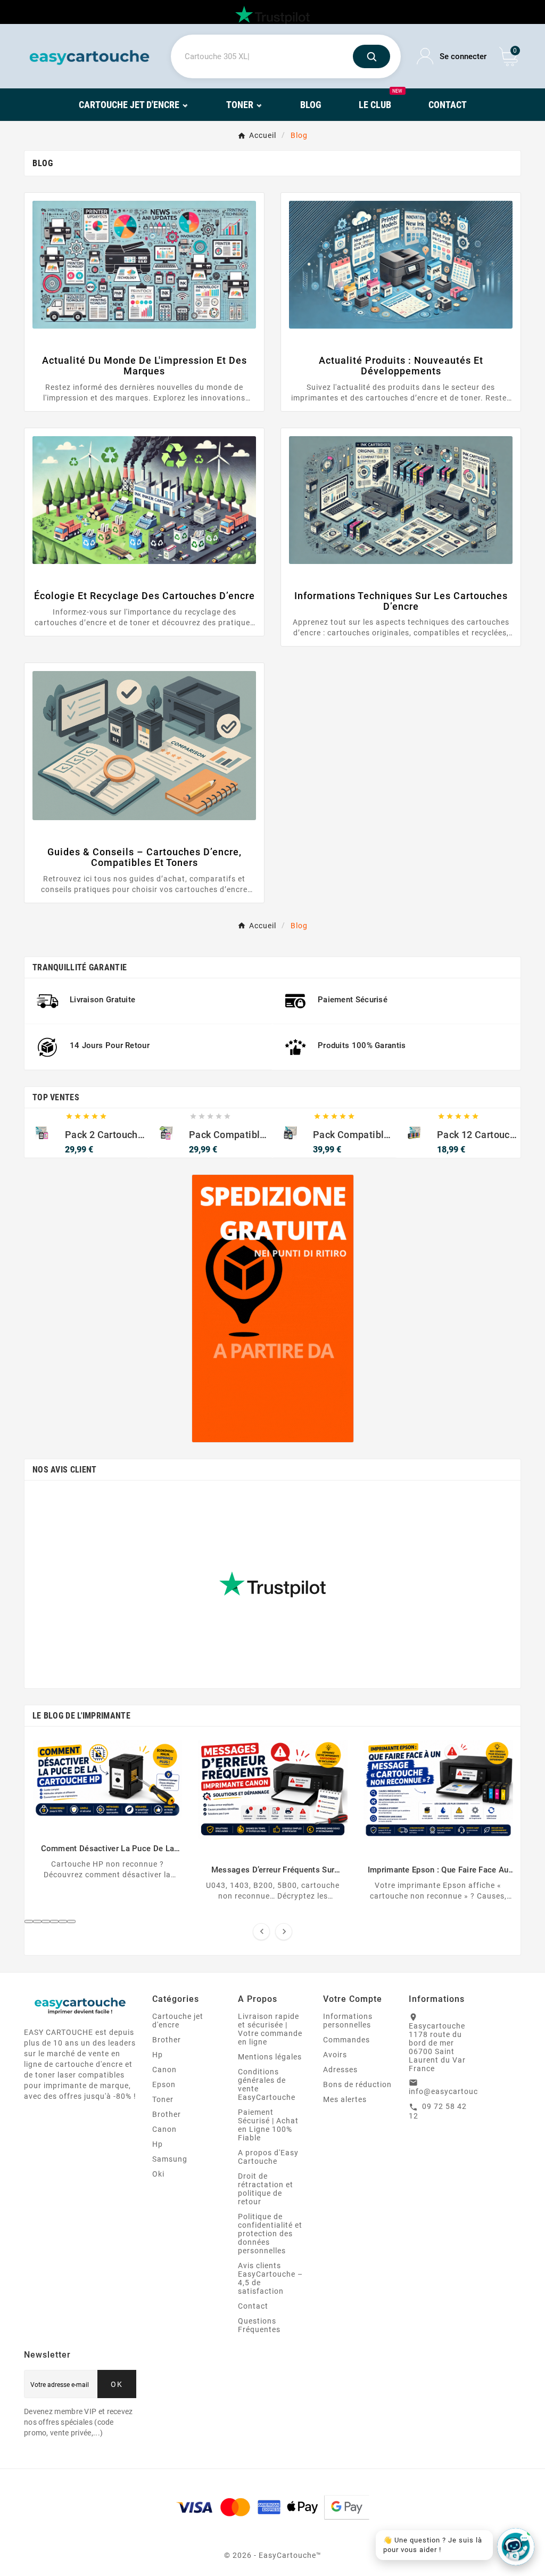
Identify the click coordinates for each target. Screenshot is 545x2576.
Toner (163, 2099)
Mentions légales (270, 2057)
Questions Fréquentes (259, 2325)
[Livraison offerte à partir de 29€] (273, 1309)
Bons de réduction (357, 2084)
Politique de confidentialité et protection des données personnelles (270, 2234)
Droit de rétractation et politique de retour (266, 2189)
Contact (253, 2306)
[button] (29, 1921)
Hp (158, 2055)
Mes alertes (345, 2099)
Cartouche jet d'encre (178, 2021)
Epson (164, 2084)
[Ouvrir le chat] (516, 2547)
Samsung (170, 2159)
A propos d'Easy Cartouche (268, 2157)
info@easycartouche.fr (452, 2091)
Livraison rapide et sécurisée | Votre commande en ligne (270, 2029)
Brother (167, 2040)
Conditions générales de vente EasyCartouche (267, 2084)
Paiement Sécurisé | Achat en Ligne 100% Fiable (268, 2125)
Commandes (346, 2040)
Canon (164, 2070)
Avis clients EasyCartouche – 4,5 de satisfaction (270, 2278)
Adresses (340, 2070)
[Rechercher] (371, 56)
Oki (158, 2174)
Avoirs (335, 2055)
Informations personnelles (348, 2021)
